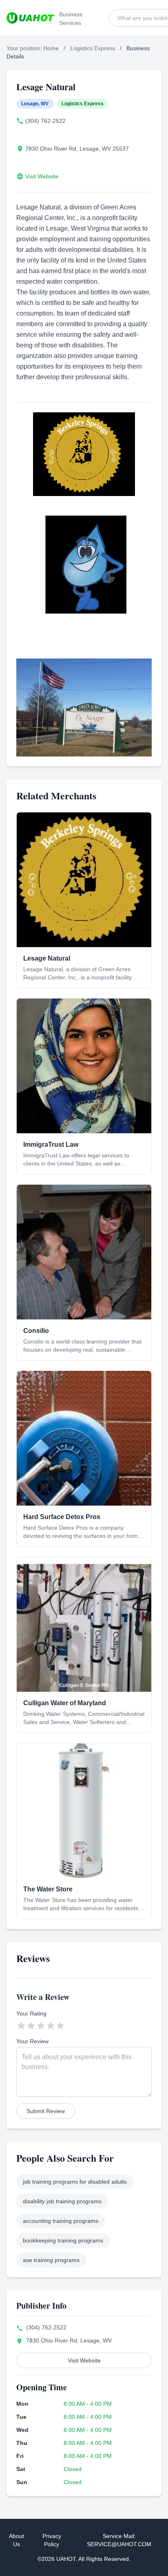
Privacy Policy (52, 2540)
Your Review (32, 2041)
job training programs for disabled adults (75, 2182)
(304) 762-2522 (45, 121)
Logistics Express (93, 48)
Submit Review (46, 2111)
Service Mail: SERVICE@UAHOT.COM (119, 2540)
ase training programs (51, 2260)
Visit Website (42, 176)
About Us (17, 2540)
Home (51, 48)
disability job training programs (62, 2201)
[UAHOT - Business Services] (30, 18)
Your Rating (31, 2013)
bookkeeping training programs (63, 2240)
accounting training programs (61, 2221)
